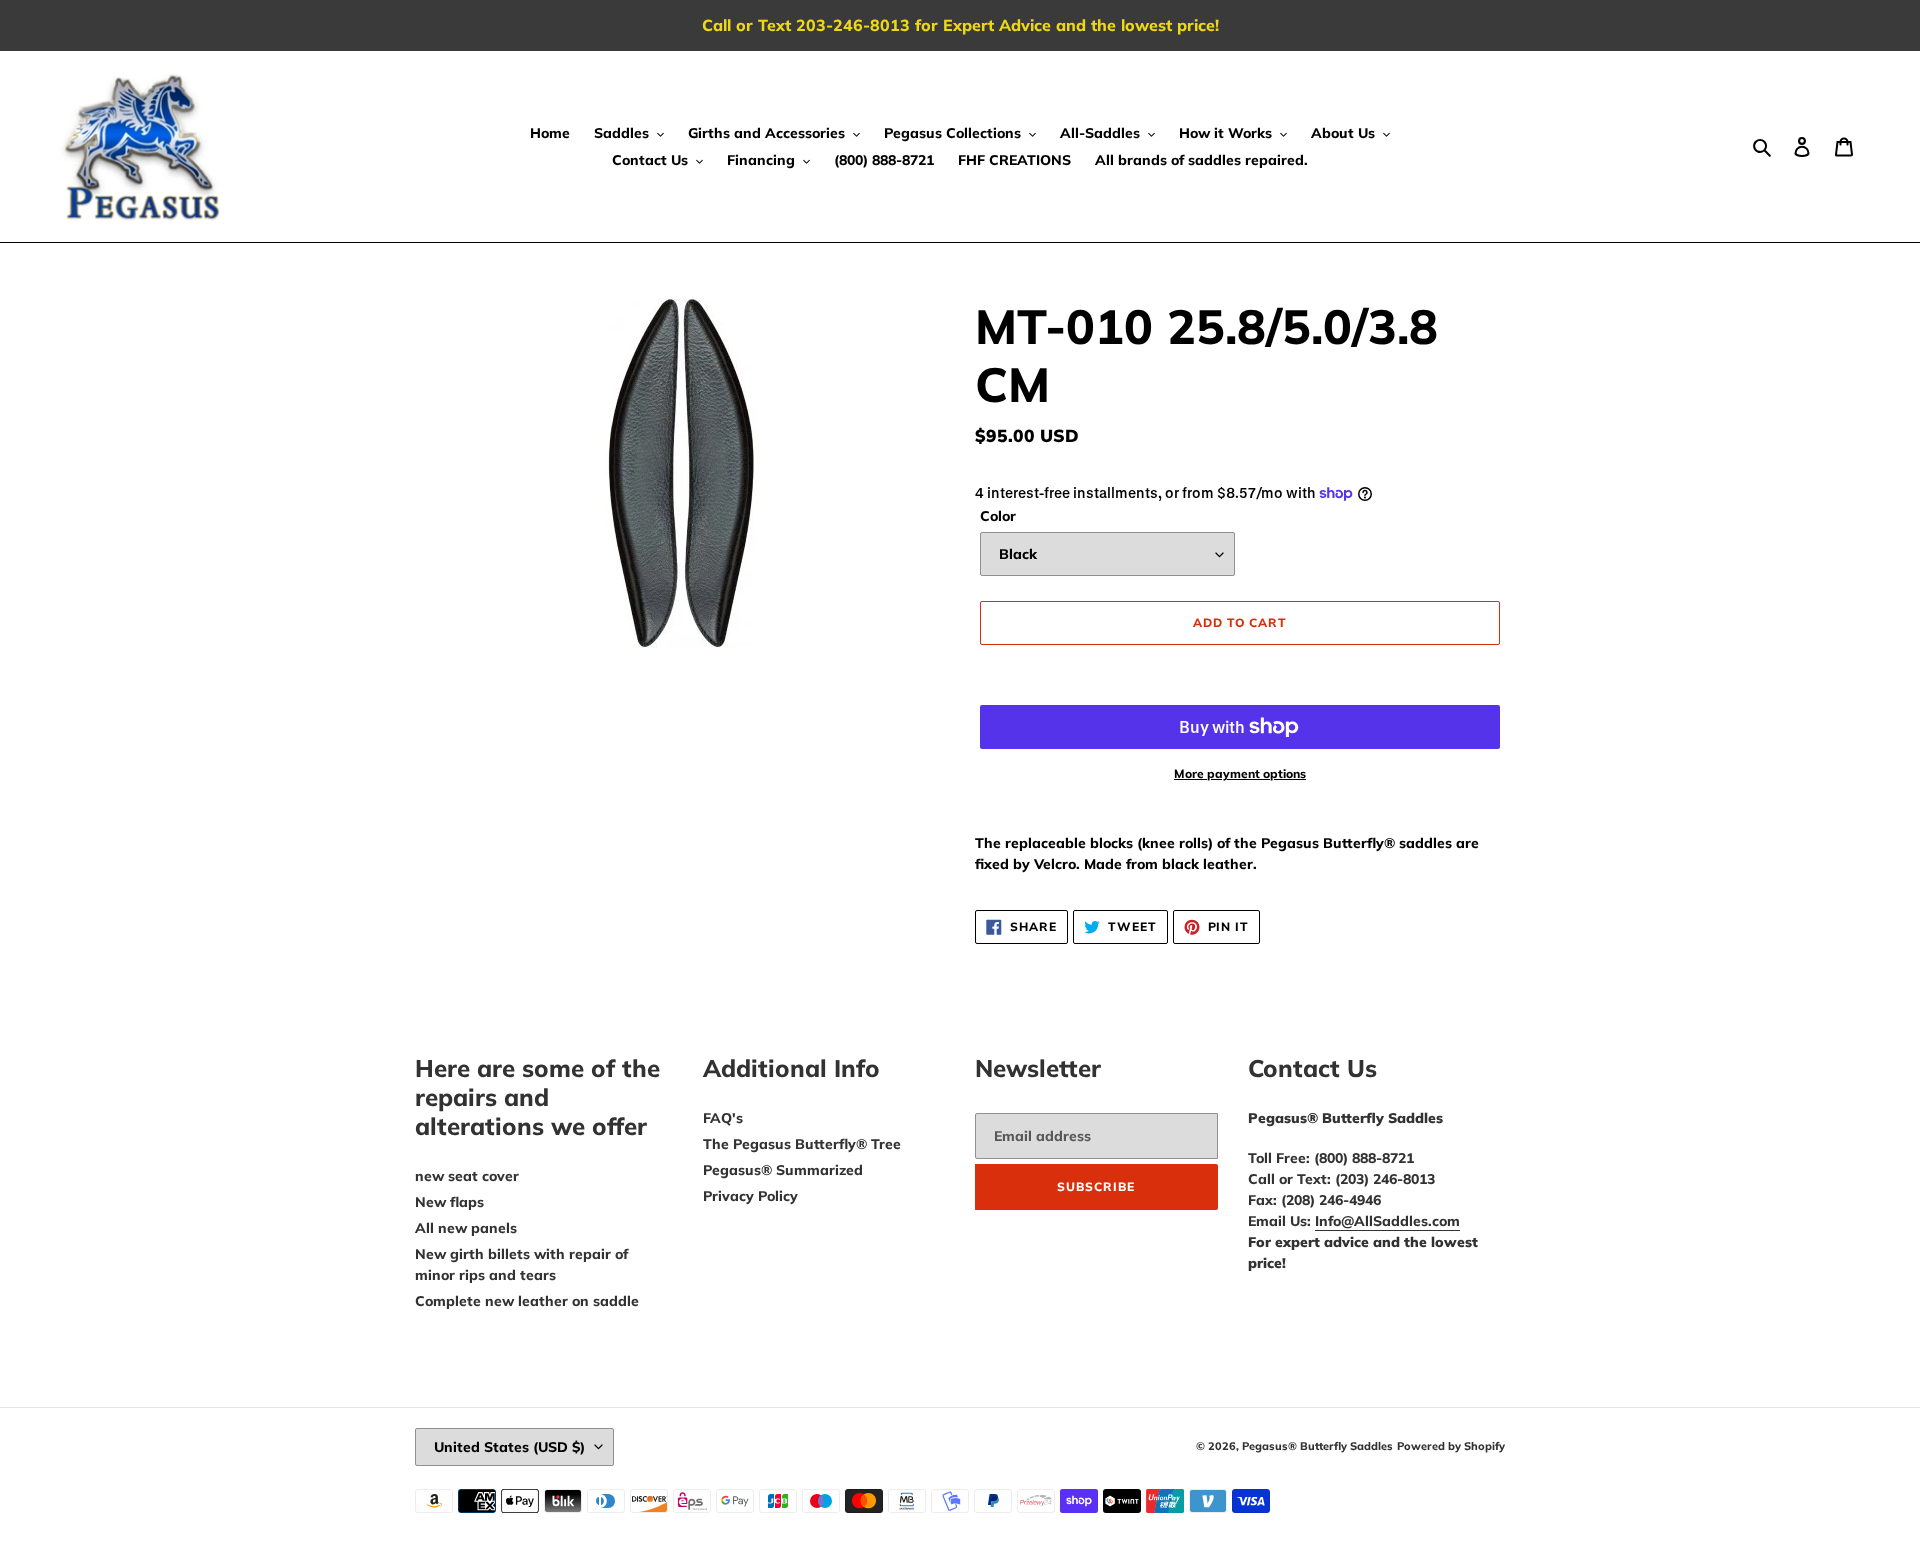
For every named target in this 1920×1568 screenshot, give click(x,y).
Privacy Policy (750, 1196)
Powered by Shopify (1451, 1446)
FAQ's (723, 1118)
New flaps (449, 1202)
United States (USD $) (509, 1447)
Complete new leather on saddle (527, 1301)
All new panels (466, 1228)
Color (998, 516)
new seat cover (467, 1176)
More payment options (1240, 773)
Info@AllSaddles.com (1387, 1221)
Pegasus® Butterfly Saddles (1317, 1446)
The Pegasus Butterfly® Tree (802, 1144)
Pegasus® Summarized (783, 1170)
